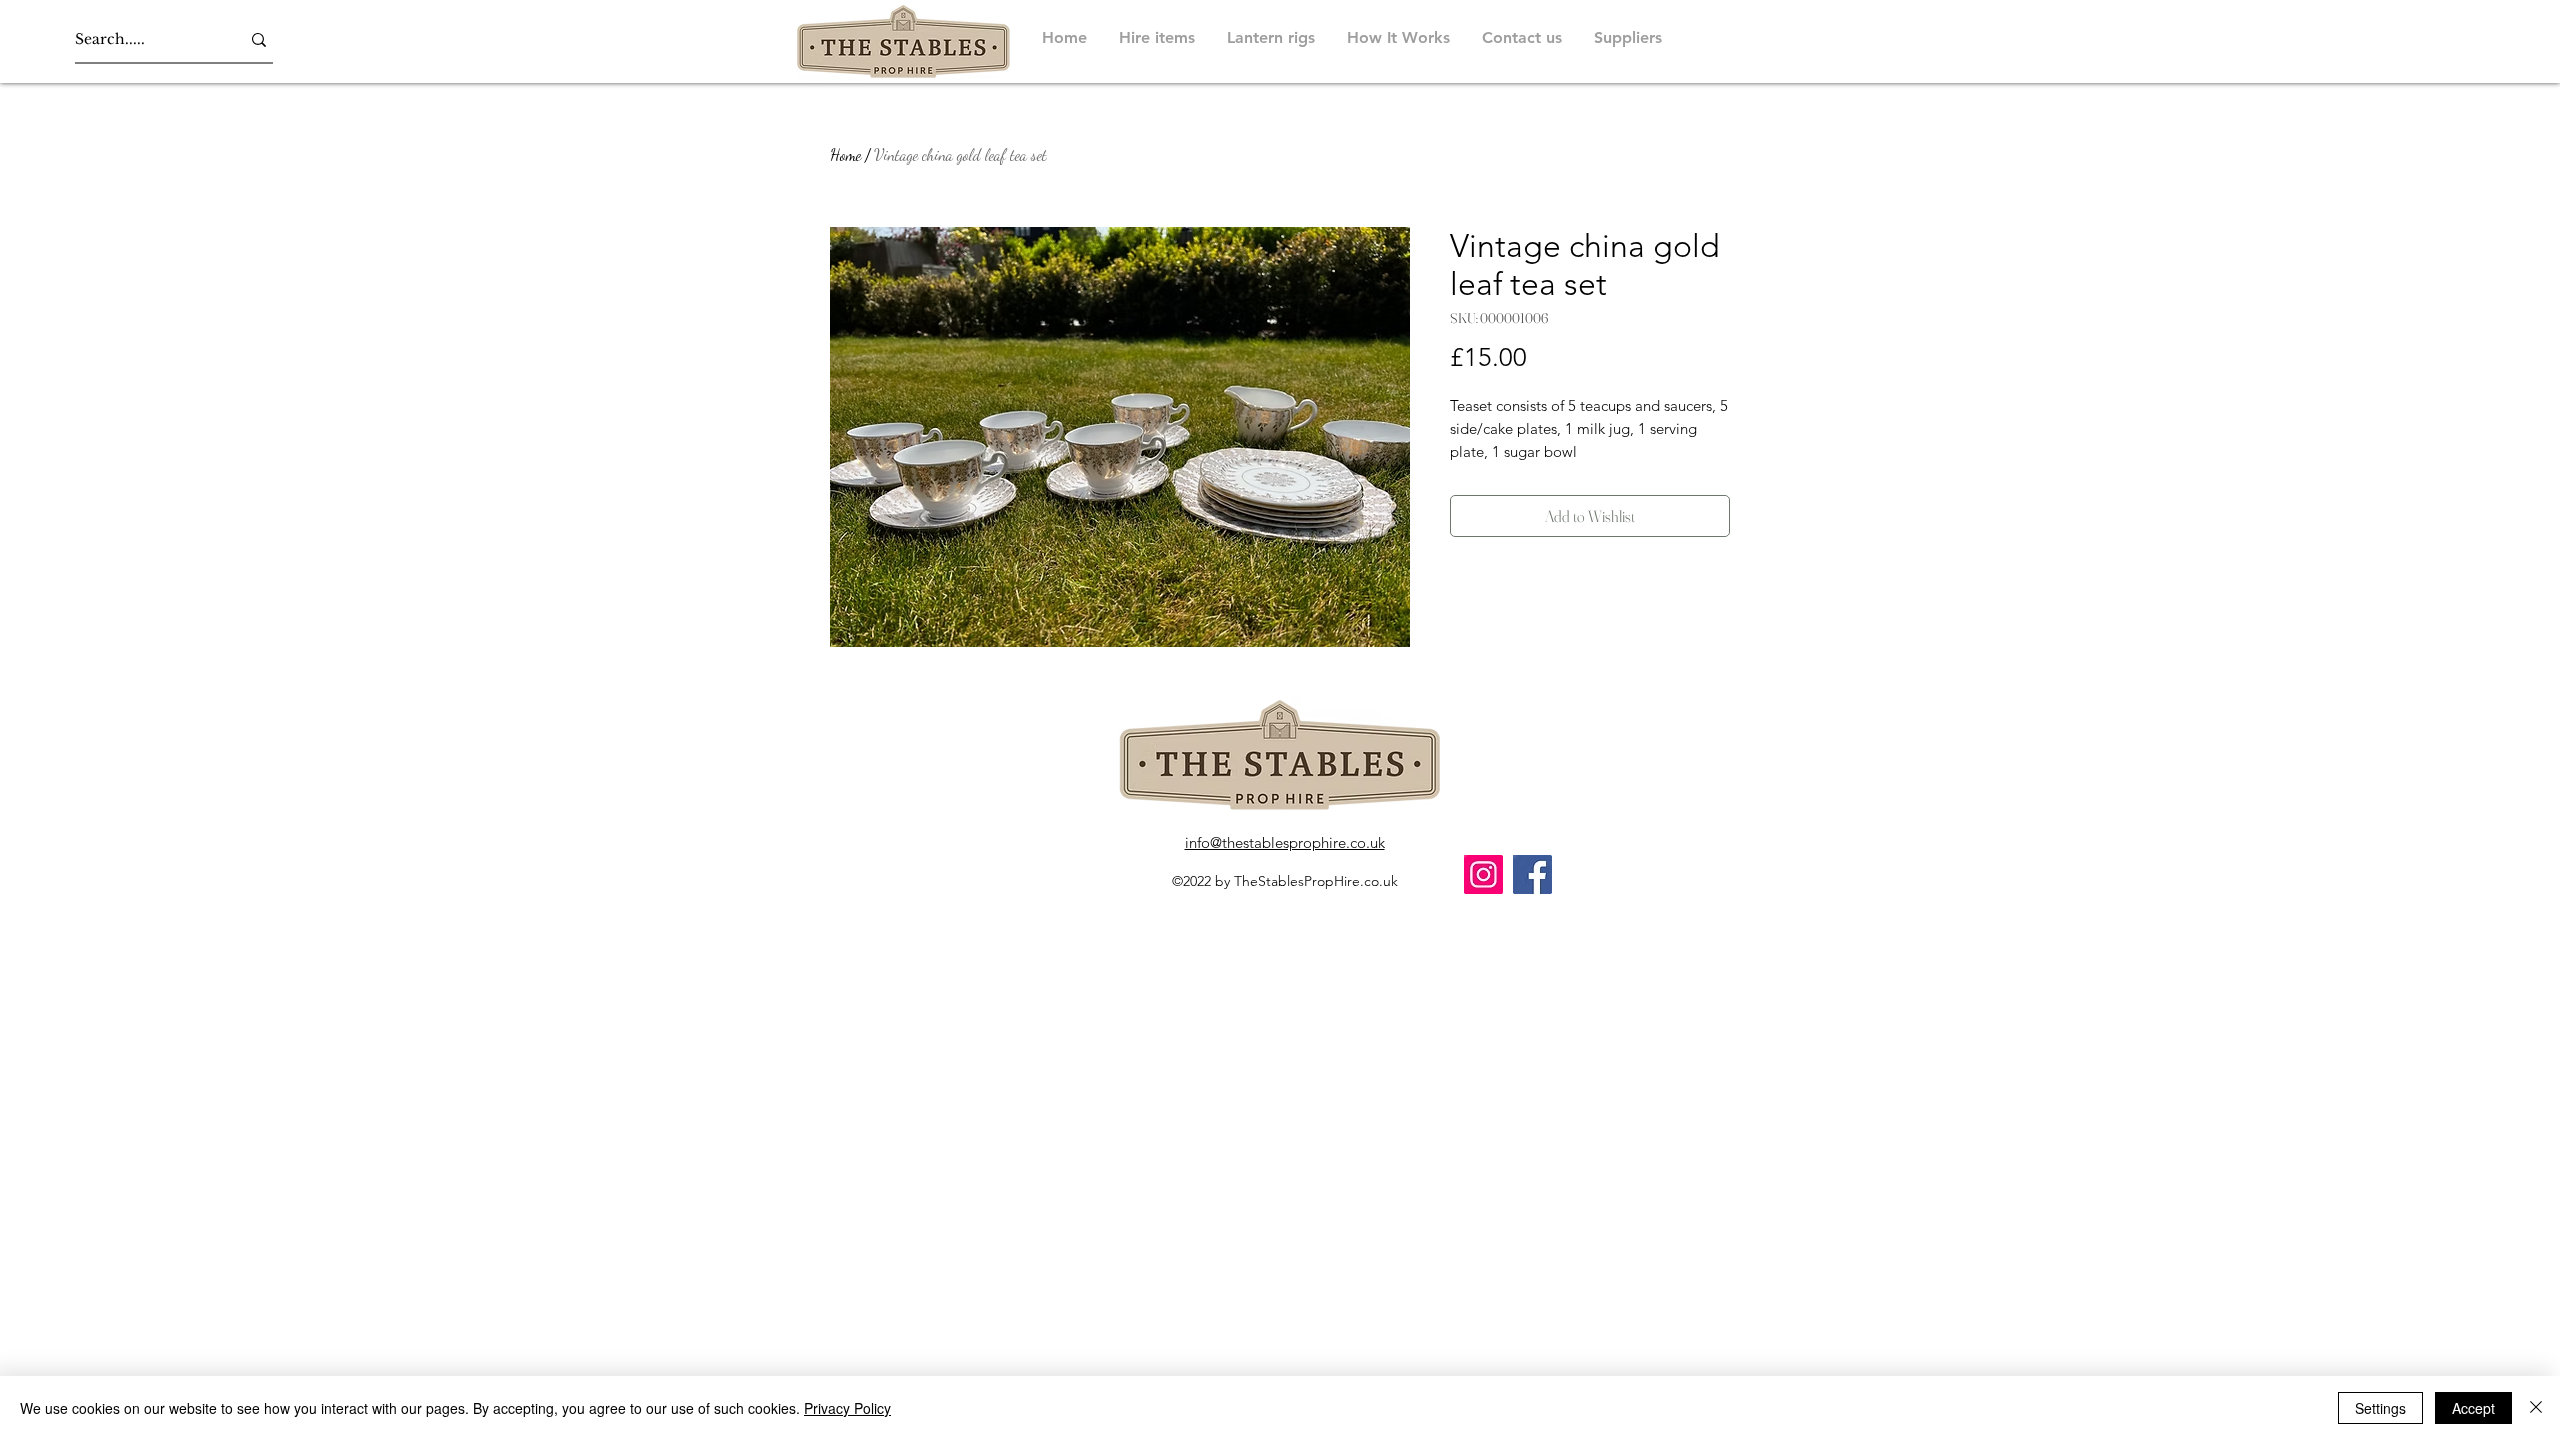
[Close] (2536, 1408)
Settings (2380, 1408)
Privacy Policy (847, 1408)
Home (845, 154)
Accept (2473, 1408)
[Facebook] (1532, 874)
